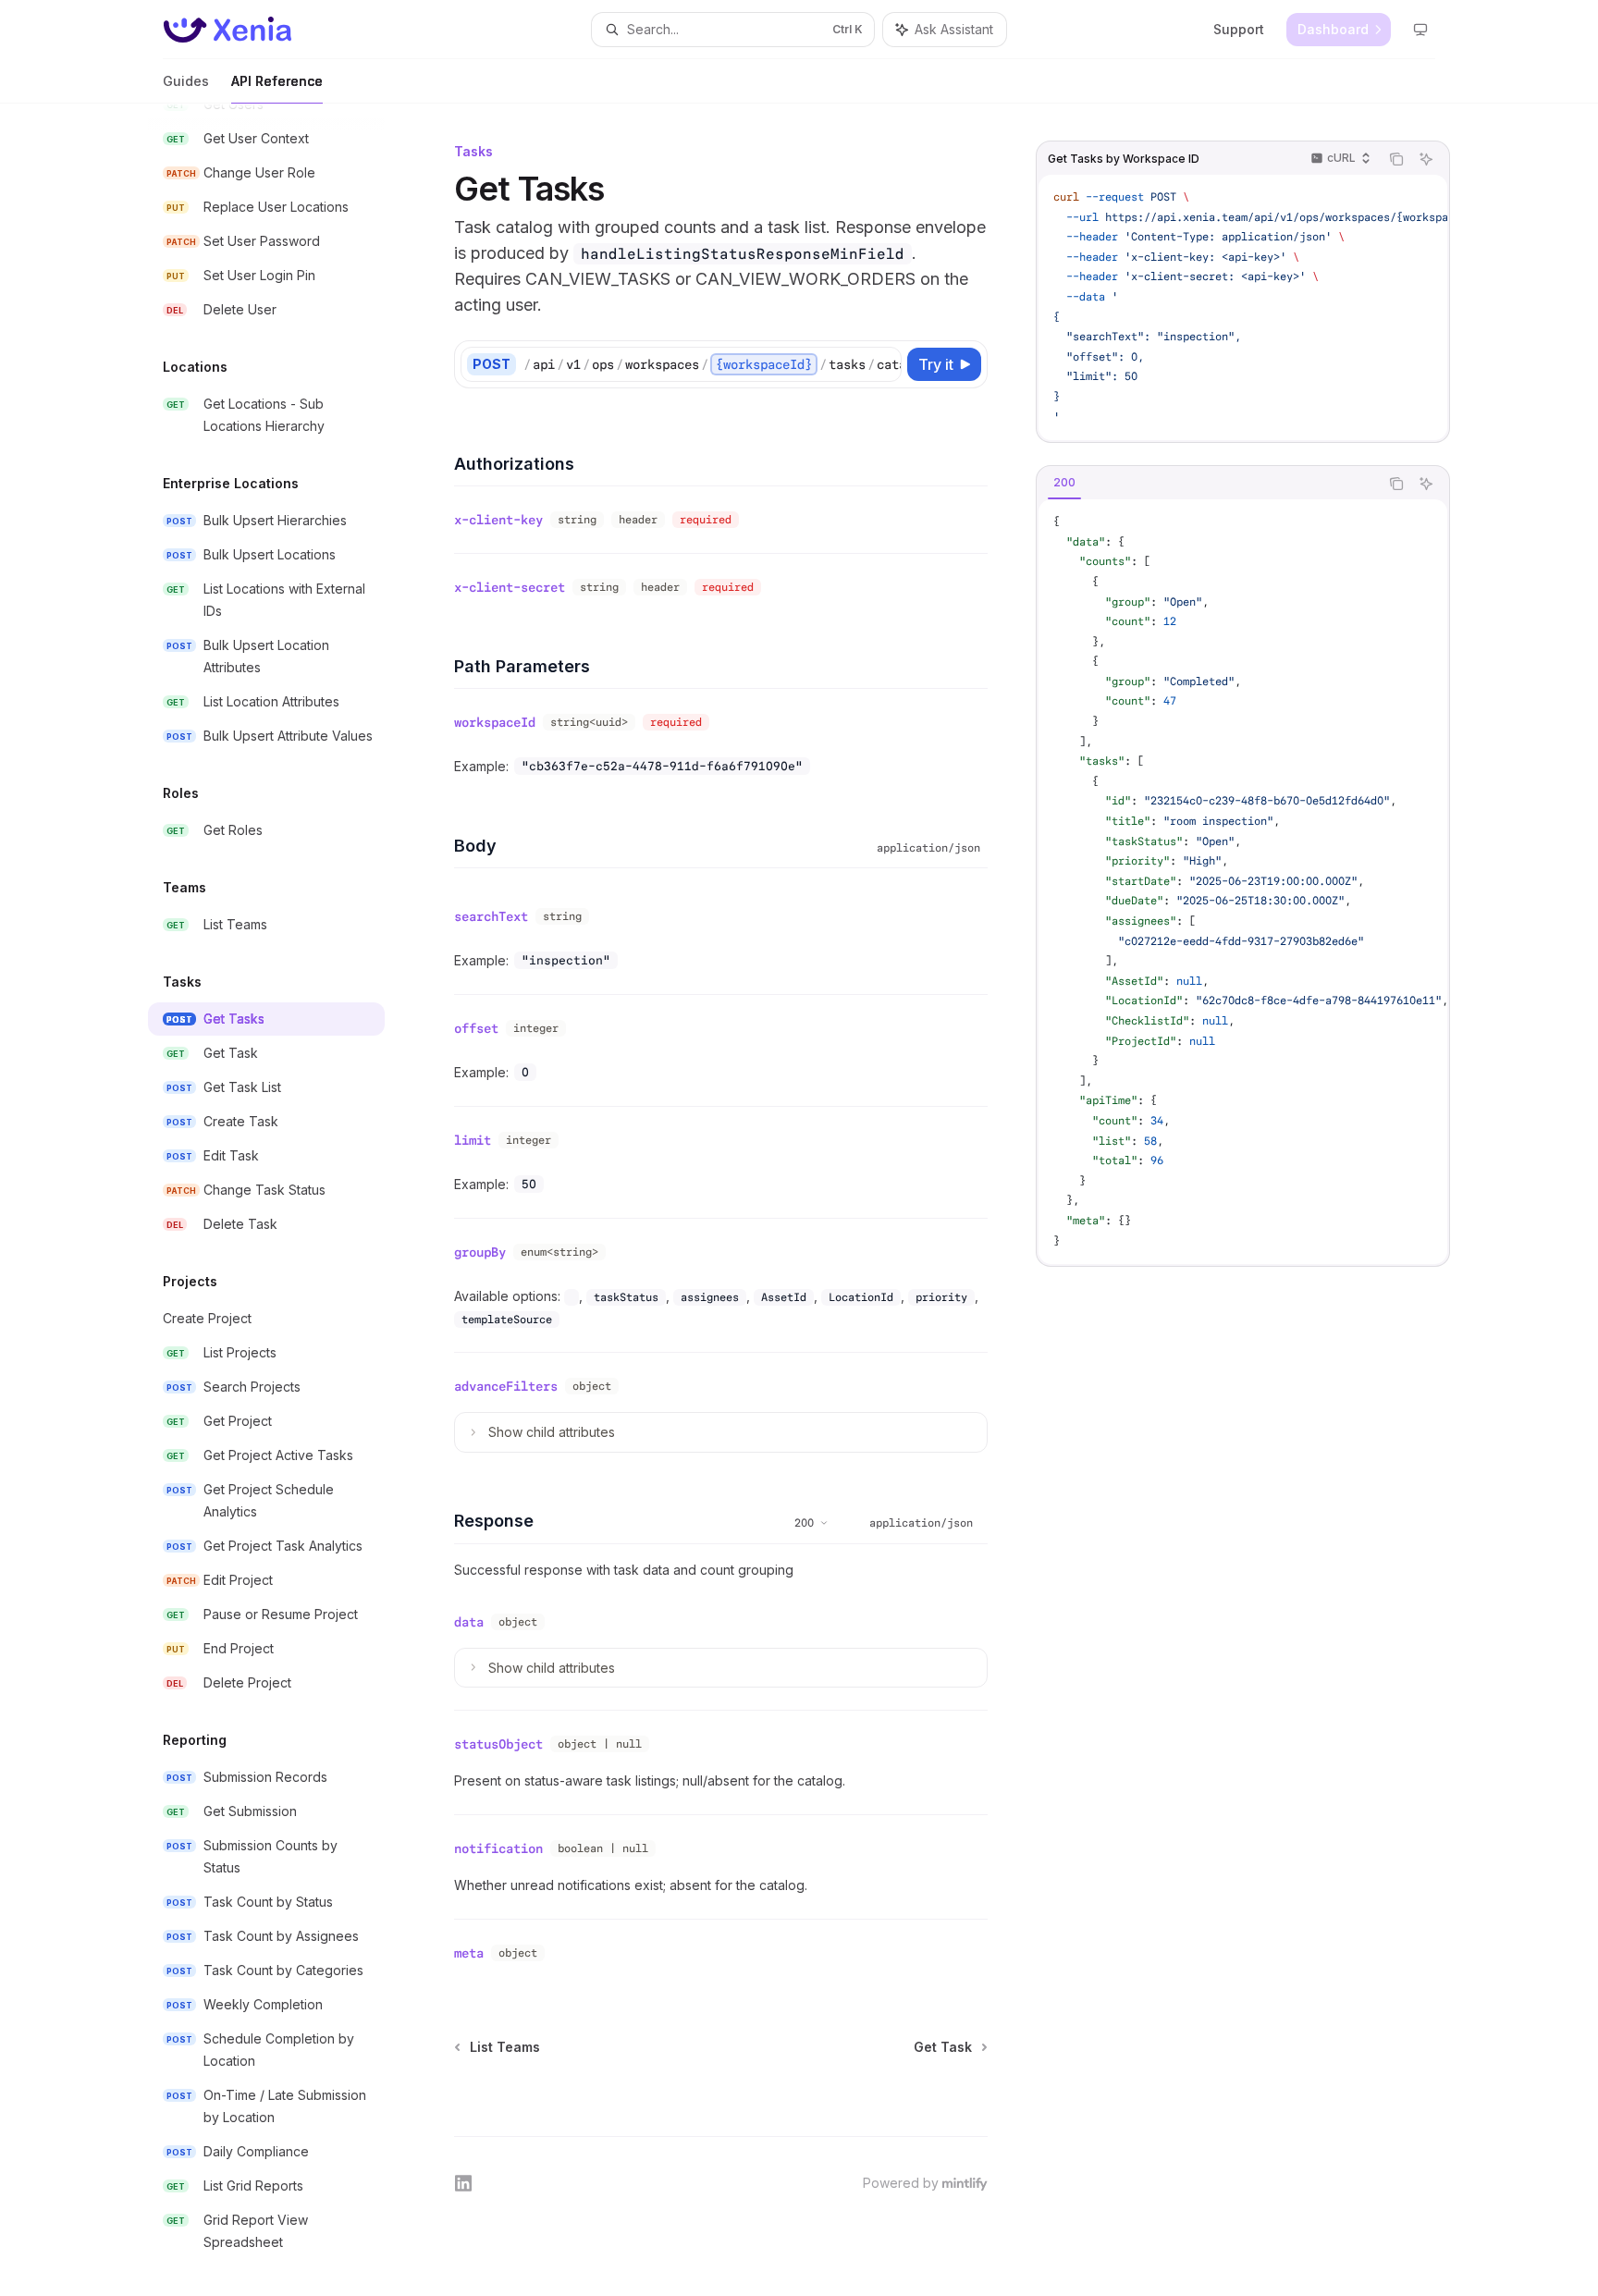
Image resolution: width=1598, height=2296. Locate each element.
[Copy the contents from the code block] (1396, 159)
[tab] (1064, 483)
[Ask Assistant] (1426, 159)
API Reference (277, 81)
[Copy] (884, 364)
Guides (186, 81)
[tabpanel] (1243, 882)
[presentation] (281, 1200)
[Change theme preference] (1420, 30)
